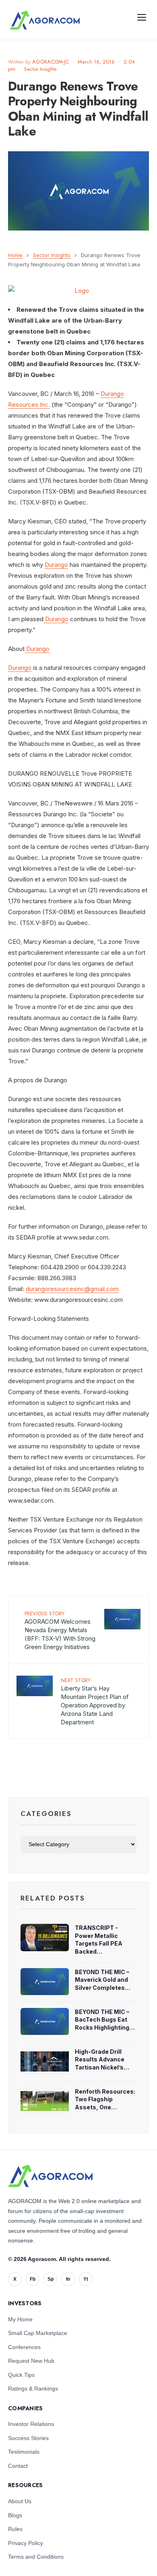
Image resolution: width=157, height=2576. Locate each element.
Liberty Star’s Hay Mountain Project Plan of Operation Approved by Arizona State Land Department (95, 1701)
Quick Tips (21, 2375)
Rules (15, 2529)
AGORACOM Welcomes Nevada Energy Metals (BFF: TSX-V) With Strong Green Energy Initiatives (60, 1630)
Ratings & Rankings (33, 2389)
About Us (20, 2501)
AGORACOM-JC (51, 62)
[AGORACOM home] (45, 20)
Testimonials (24, 2452)
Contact (18, 2466)
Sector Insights (40, 69)
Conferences (24, 2347)
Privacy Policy (26, 2543)
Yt (86, 2279)
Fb (33, 2279)
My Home (20, 2319)
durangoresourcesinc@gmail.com (72, 1289)
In (68, 2279)
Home (15, 255)
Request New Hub (31, 2361)
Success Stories (28, 2438)
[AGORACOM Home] (50, 2176)
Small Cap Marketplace (38, 2333)
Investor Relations (31, 2424)
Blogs (15, 2515)
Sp (51, 2279)
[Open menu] (142, 17)
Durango (56, 565)
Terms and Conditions (36, 2557)
